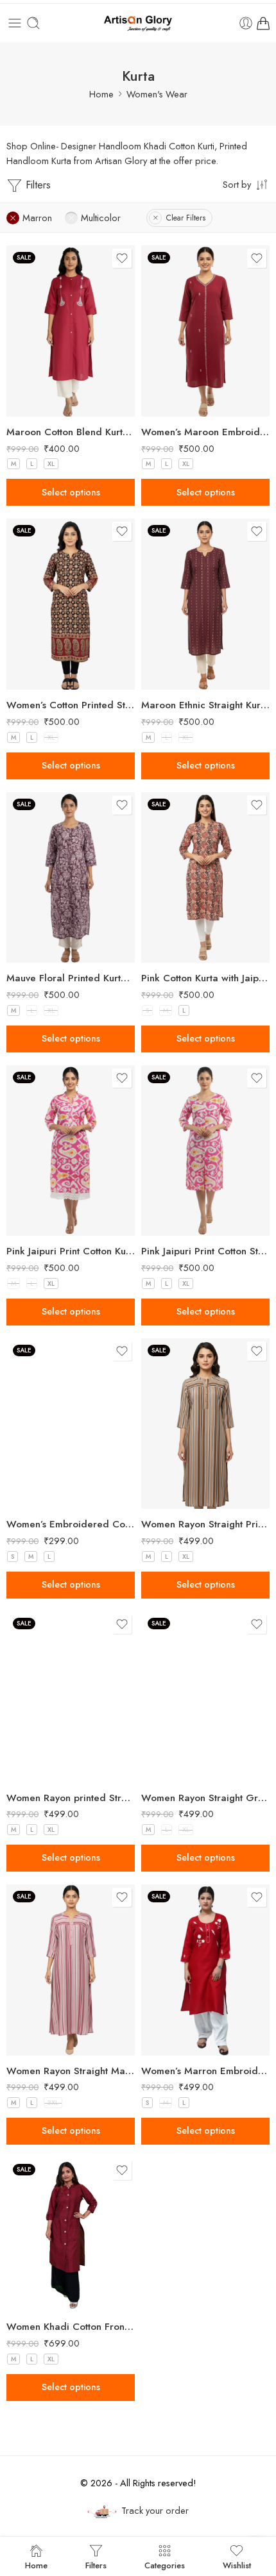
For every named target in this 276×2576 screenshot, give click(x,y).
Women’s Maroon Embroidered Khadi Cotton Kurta (205, 432)
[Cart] (263, 23)
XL (51, 464)
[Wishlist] (122, 258)
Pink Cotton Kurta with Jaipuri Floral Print (205, 978)
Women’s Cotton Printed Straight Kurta (71, 705)
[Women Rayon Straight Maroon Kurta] (71, 1970)
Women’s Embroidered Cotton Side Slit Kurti (71, 1524)
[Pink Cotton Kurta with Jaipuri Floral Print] (205, 878)
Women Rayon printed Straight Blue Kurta (71, 1798)
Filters (37, 185)
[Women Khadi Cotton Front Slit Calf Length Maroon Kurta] (71, 2234)
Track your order (155, 2510)
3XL (53, 2103)
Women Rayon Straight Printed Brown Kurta (205, 1524)
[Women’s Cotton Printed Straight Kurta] (71, 604)
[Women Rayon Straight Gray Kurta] (205, 1697)
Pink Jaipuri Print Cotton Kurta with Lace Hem (71, 1251)
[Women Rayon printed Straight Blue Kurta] (71, 1697)
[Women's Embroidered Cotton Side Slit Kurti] (71, 1424)
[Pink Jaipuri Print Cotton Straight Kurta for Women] (205, 1151)
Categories (165, 2564)
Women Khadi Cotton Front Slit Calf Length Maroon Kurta (71, 2327)
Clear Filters (186, 218)
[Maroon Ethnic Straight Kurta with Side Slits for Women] (205, 604)
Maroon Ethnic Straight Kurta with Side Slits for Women (205, 705)
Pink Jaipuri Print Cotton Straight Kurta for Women (205, 1251)
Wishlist (237, 2564)
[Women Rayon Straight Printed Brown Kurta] (205, 1424)
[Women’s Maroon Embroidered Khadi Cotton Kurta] (205, 331)
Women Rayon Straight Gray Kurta (205, 1798)
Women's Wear (157, 94)
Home (101, 94)
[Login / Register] (246, 23)
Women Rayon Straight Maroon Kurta (71, 2071)
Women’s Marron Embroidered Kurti (205, 2071)
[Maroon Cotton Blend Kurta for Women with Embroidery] (71, 331)
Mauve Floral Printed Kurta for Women (71, 978)
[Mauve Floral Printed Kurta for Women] (71, 878)
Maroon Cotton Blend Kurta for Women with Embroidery (71, 432)
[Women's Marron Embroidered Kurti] (205, 1970)
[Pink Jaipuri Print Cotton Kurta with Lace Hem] (71, 1151)
